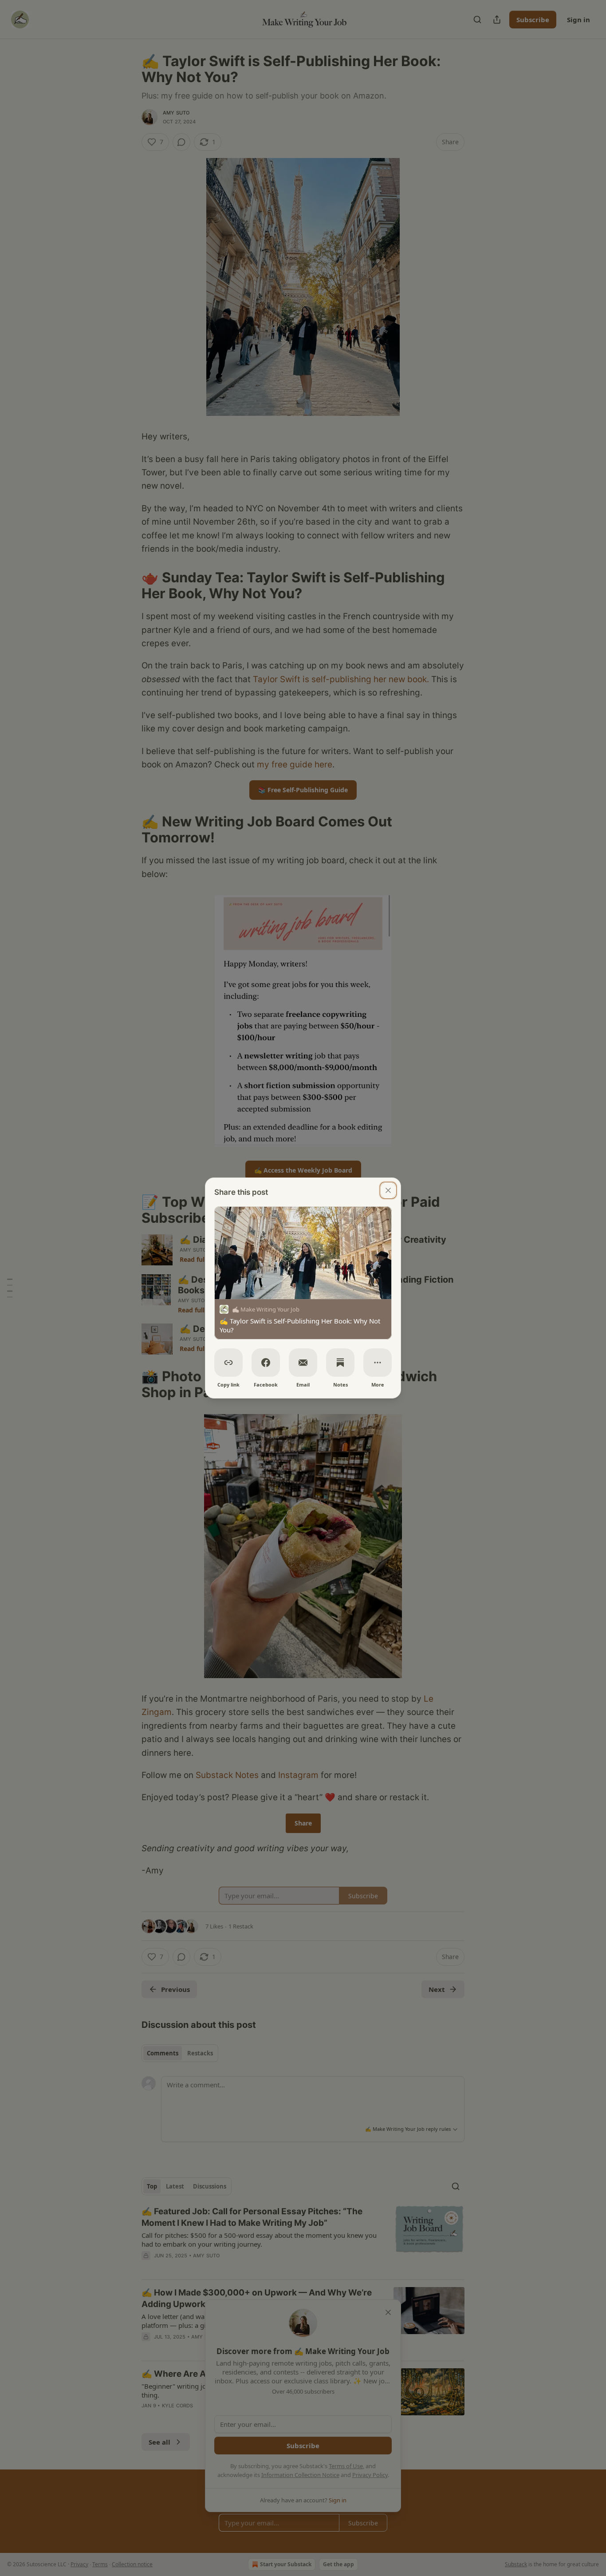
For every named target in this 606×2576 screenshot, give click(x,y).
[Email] (303, 1363)
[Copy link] (228, 1363)
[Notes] (340, 1363)
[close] (388, 1190)
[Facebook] (266, 1363)
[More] (378, 1363)
